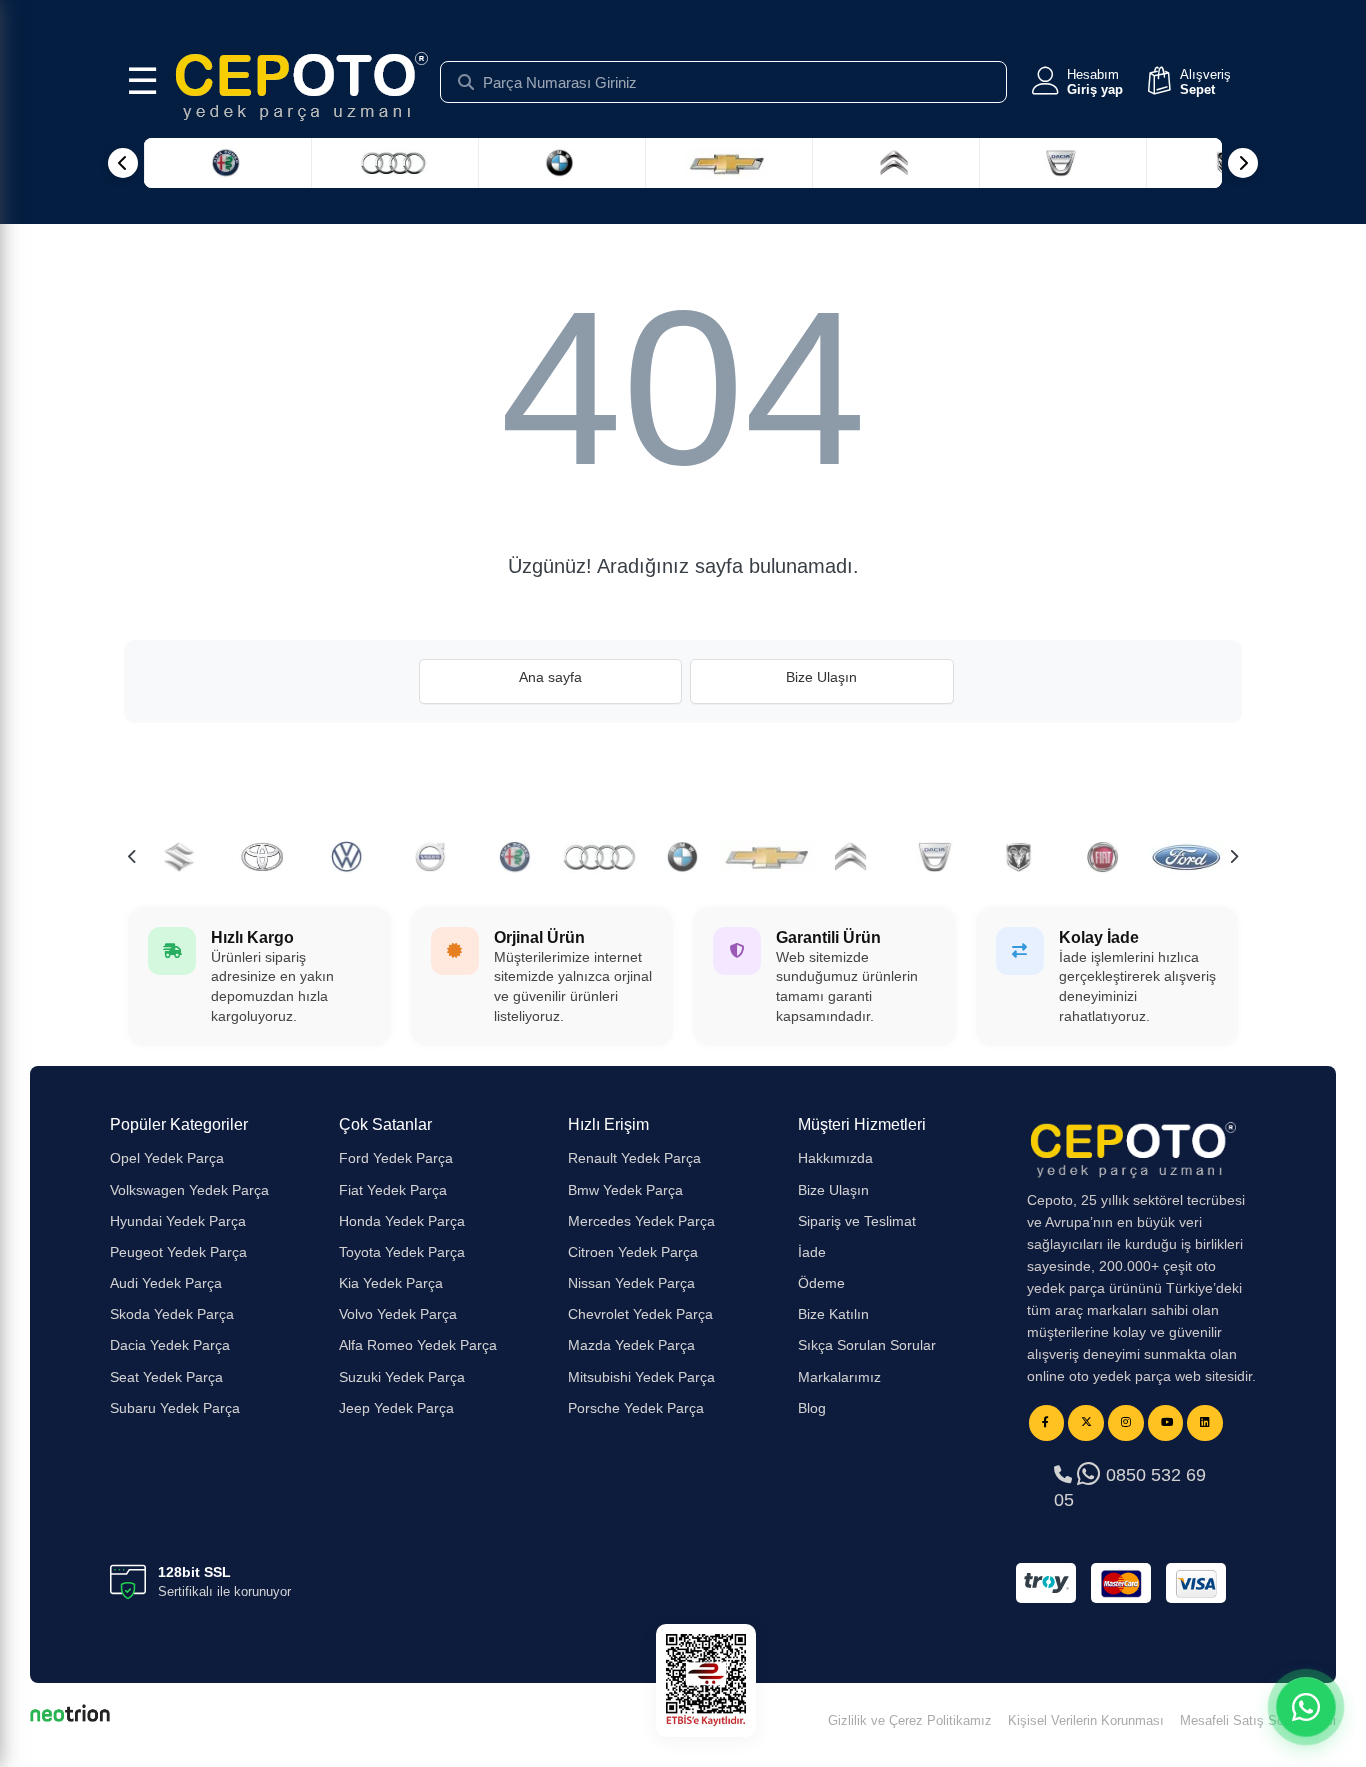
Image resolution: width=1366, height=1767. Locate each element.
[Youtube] (1166, 1423)
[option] (431, 857)
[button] (1075, 82)
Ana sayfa (550, 677)
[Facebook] (1047, 1423)
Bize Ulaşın (821, 677)
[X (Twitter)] (1086, 1423)
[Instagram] (1126, 1423)
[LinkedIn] (1205, 1423)
